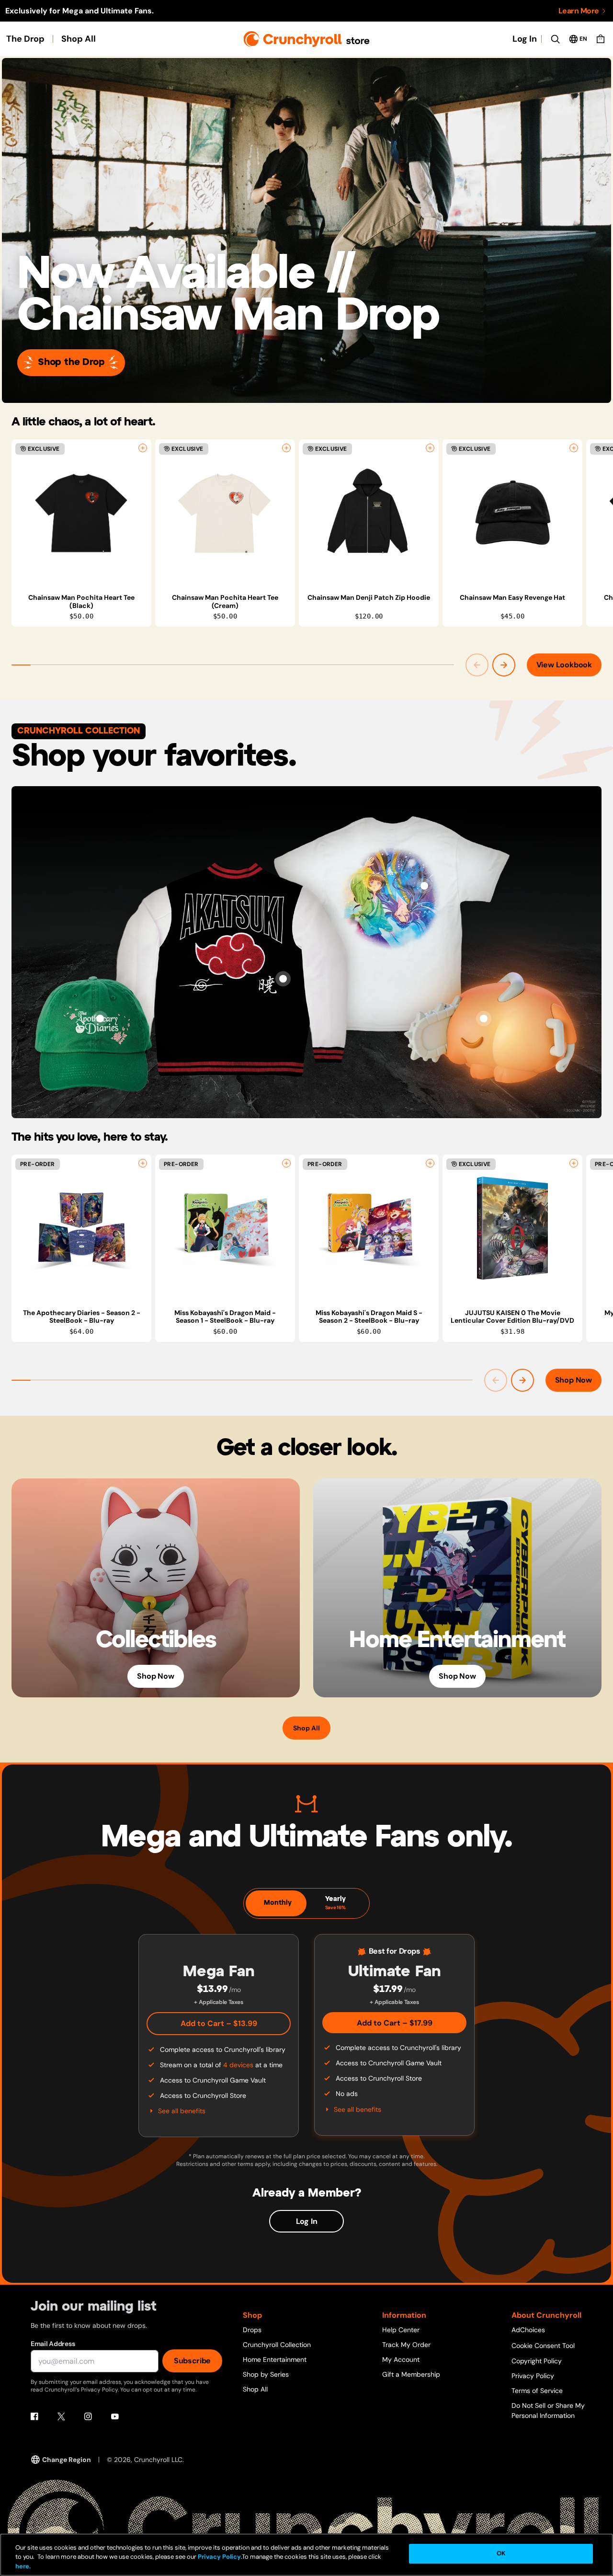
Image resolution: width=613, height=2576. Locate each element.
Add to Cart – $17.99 (395, 2023)
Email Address (53, 2344)
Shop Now (573, 1380)
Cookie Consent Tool (543, 2346)
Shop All (79, 39)
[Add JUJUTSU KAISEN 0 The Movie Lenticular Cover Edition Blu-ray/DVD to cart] (574, 1163)
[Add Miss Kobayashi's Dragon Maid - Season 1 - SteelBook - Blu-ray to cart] (286, 1163)
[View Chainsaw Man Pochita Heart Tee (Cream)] (225, 513)
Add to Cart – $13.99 (219, 2023)
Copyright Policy (537, 2361)
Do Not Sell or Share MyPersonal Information (548, 2410)
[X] (61, 2416)
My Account (401, 2359)
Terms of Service (537, 2391)
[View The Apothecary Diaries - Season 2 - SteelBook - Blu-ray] (81, 1228)
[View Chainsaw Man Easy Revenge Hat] (512, 513)
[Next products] (504, 665)
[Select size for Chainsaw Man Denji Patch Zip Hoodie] (430, 448)
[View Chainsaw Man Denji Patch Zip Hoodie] (369, 513)
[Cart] (601, 39)
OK (501, 2554)
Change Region (67, 2460)
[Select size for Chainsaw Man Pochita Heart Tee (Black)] (143, 448)
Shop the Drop (71, 362)
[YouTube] (115, 2416)
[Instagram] (88, 2416)
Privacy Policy (533, 2376)
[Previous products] (477, 665)
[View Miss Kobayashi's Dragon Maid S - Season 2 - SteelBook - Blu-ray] (369, 1228)
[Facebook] (34, 2416)
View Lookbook (564, 665)
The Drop (25, 39)
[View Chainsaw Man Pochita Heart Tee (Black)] (81, 513)
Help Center (401, 2330)
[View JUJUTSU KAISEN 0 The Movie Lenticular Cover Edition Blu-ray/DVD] (512, 1228)
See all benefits (182, 2111)
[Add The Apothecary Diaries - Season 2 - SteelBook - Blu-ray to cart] (143, 1163)
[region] (312, 533)
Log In (525, 39)
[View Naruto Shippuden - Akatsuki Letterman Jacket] (283, 979)
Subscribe (192, 2361)
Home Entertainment (275, 2359)
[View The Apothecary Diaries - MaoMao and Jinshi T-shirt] (424, 886)
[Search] (555, 39)
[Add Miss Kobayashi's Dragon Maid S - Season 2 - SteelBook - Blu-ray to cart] (430, 1163)
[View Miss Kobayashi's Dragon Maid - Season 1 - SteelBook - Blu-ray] (225, 1228)
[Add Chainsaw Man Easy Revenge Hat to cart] (574, 448)
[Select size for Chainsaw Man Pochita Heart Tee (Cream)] (286, 448)
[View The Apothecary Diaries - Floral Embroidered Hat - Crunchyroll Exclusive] (100, 1019)
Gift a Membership (411, 2374)
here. (23, 2566)
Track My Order (406, 2345)
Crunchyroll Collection (277, 2345)
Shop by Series (266, 2374)
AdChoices (528, 2330)
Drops (252, 2330)
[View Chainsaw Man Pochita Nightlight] (484, 1019)
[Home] (307, 39)
